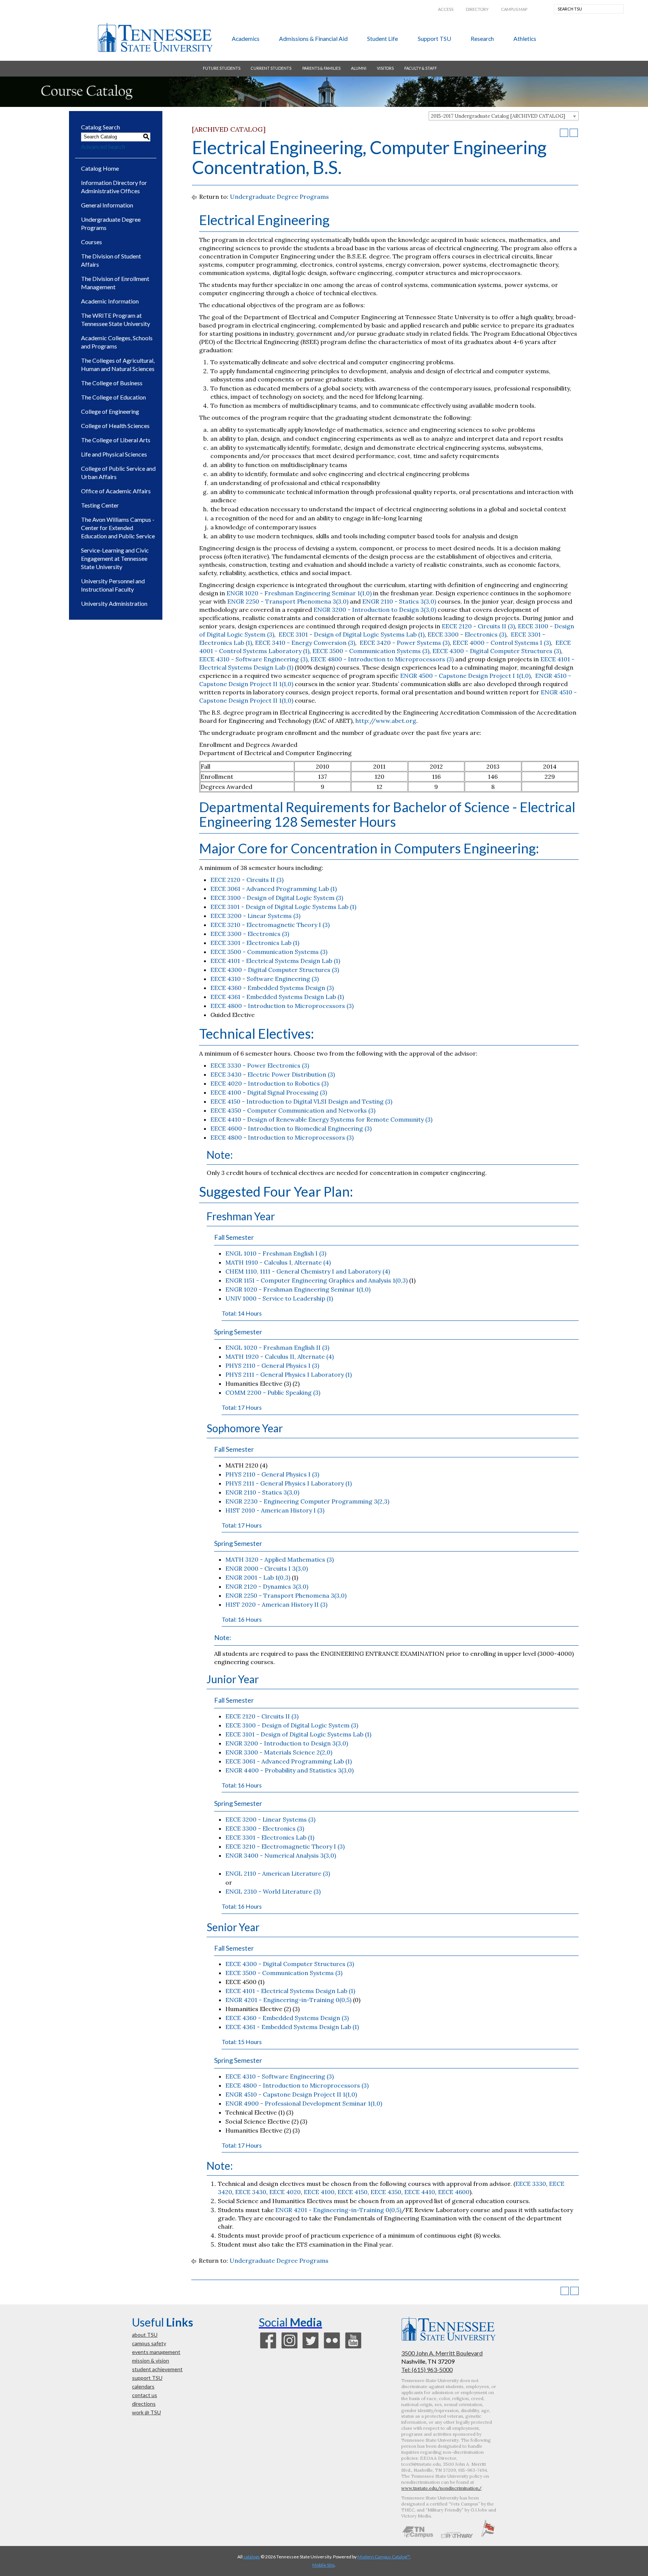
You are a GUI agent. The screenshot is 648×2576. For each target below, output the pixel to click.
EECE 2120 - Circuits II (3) (478, 626)
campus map (514, 9)
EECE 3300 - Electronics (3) (467, 634)
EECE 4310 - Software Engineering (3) (253, 659)
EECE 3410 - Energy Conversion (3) (305, 643)
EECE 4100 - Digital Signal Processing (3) (269, 1092)
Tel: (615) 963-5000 (427, 2369)
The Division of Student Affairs (111, 260)
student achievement (157, 2369)
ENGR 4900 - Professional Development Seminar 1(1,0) (304, 2103)
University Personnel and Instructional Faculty (113, 585)
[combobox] (504, 116)
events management (156, 2352)
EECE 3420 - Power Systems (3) (404, 643)
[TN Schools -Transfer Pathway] (457, 2536)
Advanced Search (103, 146)
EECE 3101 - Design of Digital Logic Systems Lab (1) (351, 634)
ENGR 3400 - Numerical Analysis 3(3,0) (281, 1855)
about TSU (145, 2335)
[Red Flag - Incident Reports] (488, 2536)
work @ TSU (146, 2412)
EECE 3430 (251, 2192)
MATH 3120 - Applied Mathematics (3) (280, 1559)
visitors (385, 68)
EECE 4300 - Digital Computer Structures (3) (497, 651)
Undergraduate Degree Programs (111, 223)
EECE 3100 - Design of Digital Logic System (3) (277, 898)
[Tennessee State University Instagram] (289, 2348)
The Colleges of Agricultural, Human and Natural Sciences (118, 364)
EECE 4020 (285, 2192)
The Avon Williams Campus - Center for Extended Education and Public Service (118, 528)
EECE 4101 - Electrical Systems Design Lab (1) (275, 961)
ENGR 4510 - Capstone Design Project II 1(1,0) (291, 2094)
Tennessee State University (155, 38)
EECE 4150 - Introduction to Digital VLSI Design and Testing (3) (301, 1101)
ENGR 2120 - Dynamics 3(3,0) (267, 1586)
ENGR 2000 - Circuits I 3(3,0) (267, 1568)
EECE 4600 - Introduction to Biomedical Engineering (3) (291, 1128)
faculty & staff (421, 68)
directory (477, 9)
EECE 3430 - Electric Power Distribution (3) (273, 1074)
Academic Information (110, 301)
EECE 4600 (454, 2192)
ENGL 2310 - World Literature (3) (273, 1891)
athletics (525, 38)
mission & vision (151, 2360)
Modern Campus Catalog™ (384, 2557)
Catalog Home (100, 168)
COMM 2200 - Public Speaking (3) (273, 1392)
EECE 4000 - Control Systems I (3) (502, 643)
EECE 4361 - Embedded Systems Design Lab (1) (277, 997)
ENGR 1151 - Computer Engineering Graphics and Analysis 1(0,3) (316, 1280)
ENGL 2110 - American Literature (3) (278, 1873)
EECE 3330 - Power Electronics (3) (260, 1065)
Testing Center (100, 505)
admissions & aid (313, 38)
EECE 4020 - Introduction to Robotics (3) (269, 1083)
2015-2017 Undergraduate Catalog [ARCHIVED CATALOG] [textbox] (498, 116)
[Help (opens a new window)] (574, 133)
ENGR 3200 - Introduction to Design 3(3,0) (375, 610)
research (482, 38)
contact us (145, 2395)
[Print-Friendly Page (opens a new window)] (564, 133)
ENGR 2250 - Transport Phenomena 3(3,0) (288, 601)
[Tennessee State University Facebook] (268, 2348)
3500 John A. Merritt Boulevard (442, 2353)
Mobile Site (323, 2565)
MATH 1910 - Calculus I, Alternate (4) (278, 1262)
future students (222, 68)
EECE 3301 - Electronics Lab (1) (255, 943)
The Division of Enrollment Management (115, 283)
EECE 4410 (420, 2192)
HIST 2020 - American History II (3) (276, 1604)
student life (382, 38)
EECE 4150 (352, 2192)
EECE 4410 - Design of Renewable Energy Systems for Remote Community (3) (321, 1119)
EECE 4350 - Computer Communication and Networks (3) (293, 1110)
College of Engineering (110, 411)
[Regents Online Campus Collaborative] (418, 2536)
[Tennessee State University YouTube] (353, 2348)
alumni (359, 68)
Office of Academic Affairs (116, 491)
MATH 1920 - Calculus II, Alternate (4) (280, 1356)
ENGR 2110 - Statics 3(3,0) (399, 601)
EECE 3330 (531, 2184)
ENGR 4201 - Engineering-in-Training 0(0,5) (288, 2000)
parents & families (321, 68)
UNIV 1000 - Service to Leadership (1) (279, 1298)
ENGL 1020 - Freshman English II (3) (277, 1347)
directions (144, 2404)
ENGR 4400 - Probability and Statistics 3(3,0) (289, 1770)
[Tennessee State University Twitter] (310, 2348)
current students (271, 68)
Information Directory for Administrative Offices (114, 187)
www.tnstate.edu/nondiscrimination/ (441, 2488)
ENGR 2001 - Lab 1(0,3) (258, 1577)
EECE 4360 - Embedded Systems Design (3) (272, 988)
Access (446, 9)
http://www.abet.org (386, 721)
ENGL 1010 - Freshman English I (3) (276, 1253)
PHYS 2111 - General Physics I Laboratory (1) (289, 1374)
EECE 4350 (386, 2192)
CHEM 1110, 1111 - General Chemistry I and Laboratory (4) (308, 1271)
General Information (107, 205)
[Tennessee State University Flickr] (332, 2348)
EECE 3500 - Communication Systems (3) (371, 651)
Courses (91, 242)
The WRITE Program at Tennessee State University (115, 319)
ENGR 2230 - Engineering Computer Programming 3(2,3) (307, 1501)
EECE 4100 (319, 2192)
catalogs (252, 2557)
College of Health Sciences (115, 426)
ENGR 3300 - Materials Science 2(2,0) (279, 1752)
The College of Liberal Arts (116, 440)
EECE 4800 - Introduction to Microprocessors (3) (382, 659)
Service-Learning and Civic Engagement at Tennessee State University (115, 558)
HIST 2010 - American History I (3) (275, 1510)
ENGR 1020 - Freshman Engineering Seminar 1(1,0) (299, 593)
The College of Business (112, 383)
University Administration (114, 603)
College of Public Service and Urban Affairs (118, 472)
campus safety (149, 2343)
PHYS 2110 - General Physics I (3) (272, 1365)
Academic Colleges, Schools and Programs (117, 342)
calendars (143, 2386)
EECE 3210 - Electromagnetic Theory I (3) (270, 925)
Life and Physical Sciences (114, 454)
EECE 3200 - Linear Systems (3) (255, 916)
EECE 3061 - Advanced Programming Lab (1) (274, 889)
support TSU (434, 38)
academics (246, 38)
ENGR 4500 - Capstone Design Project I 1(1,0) (465, 676)
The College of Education (113, 397)
